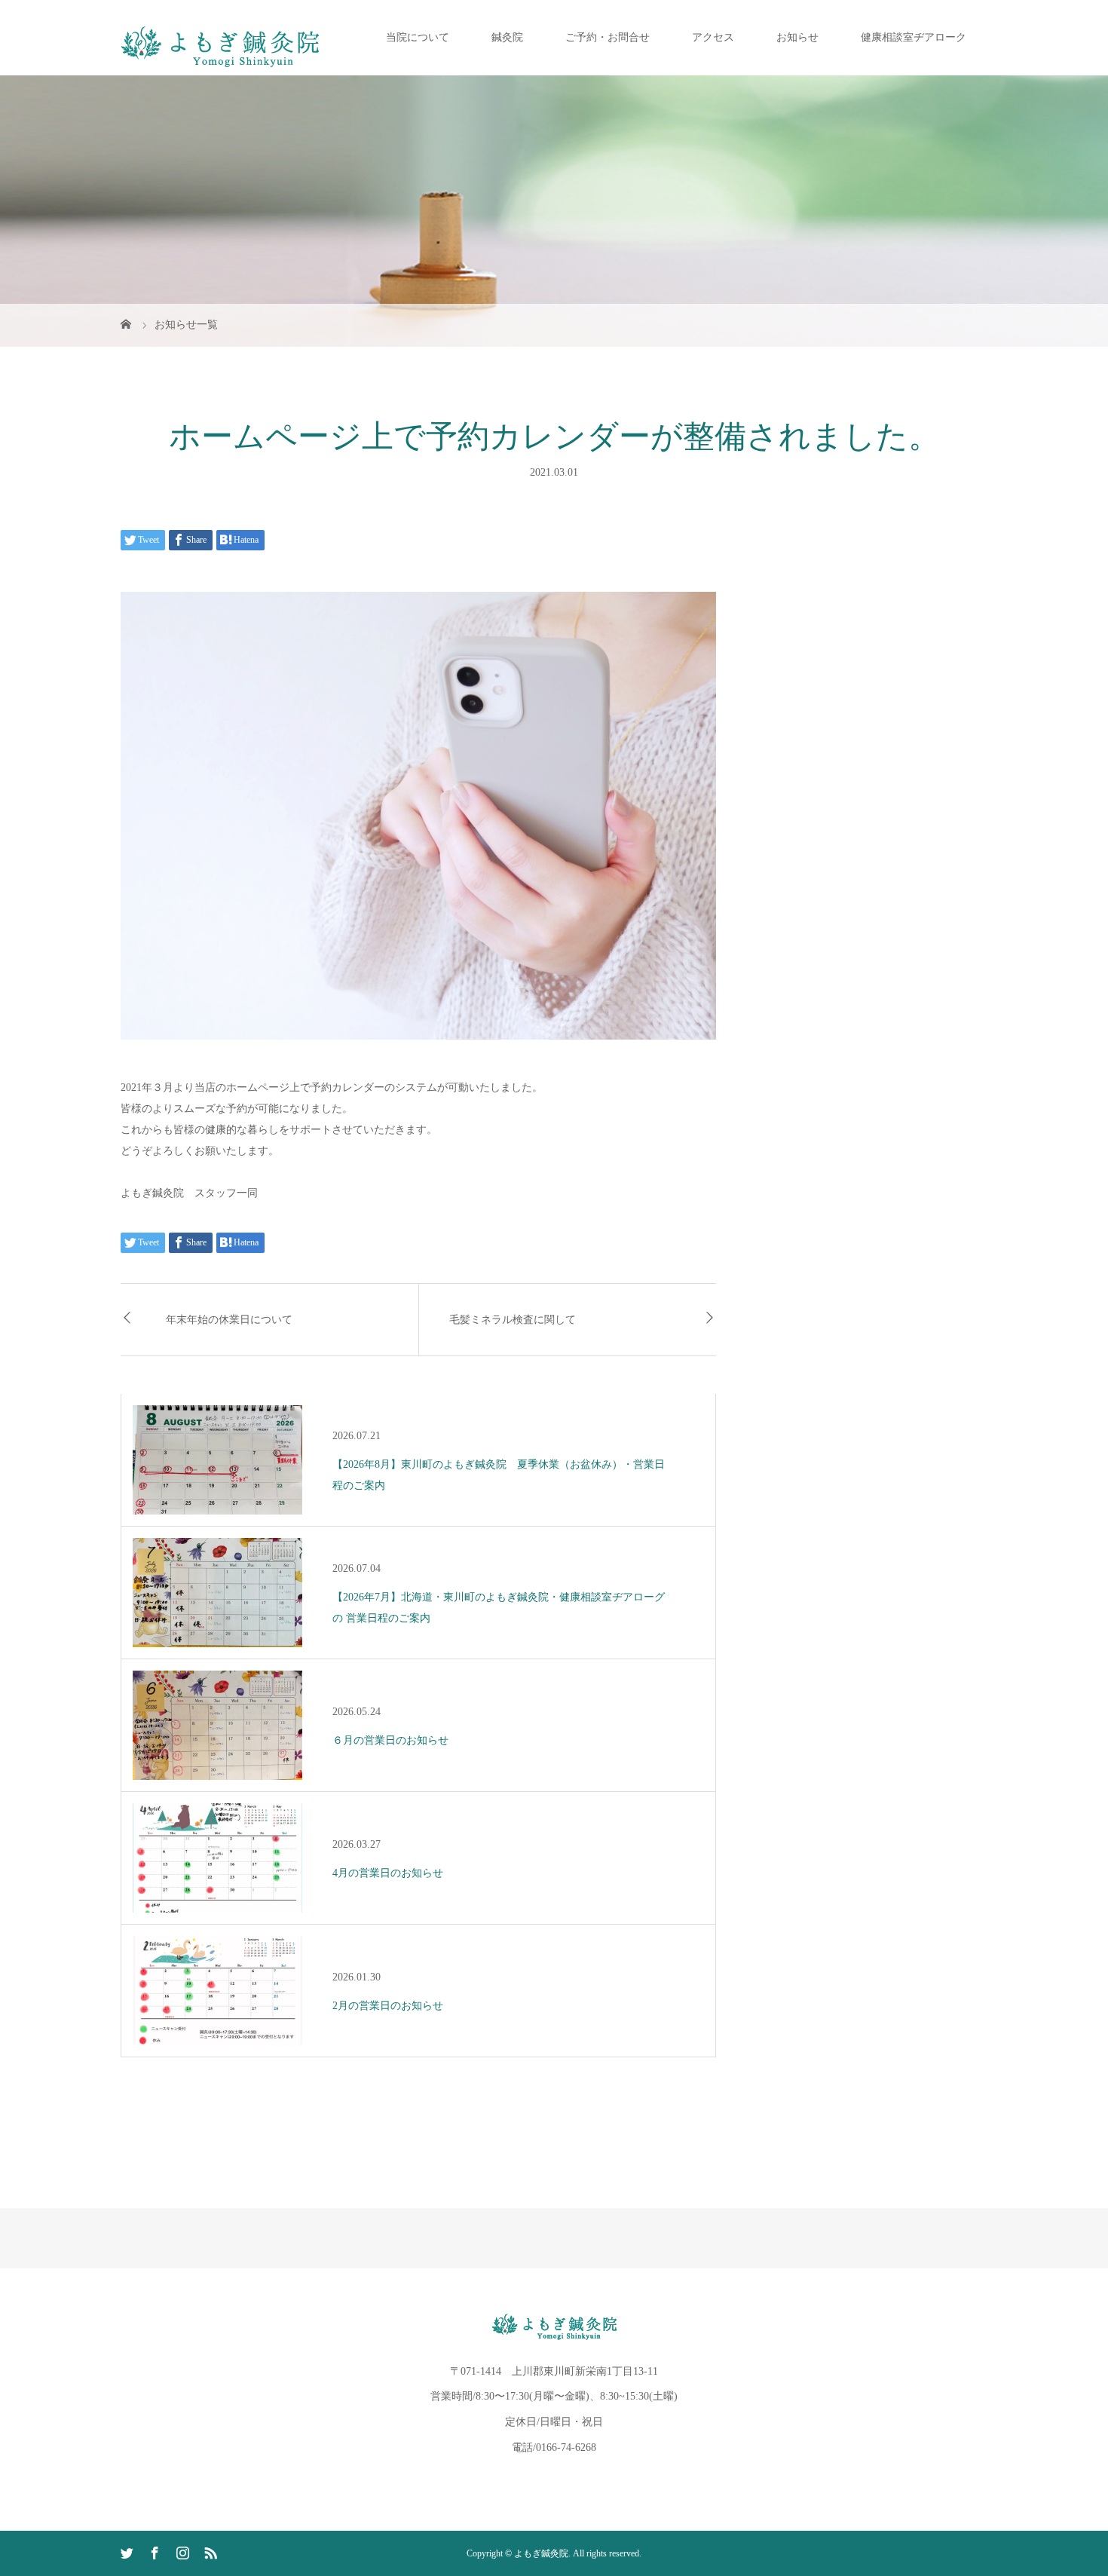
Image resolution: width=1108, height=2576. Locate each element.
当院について (418, 37)
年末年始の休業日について (229, 1320)
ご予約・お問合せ (608, 37)
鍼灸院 (507, 37)
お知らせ (797, 37)
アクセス (713, 37)
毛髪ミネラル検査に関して (513, 1320)
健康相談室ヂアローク (914, 37)
